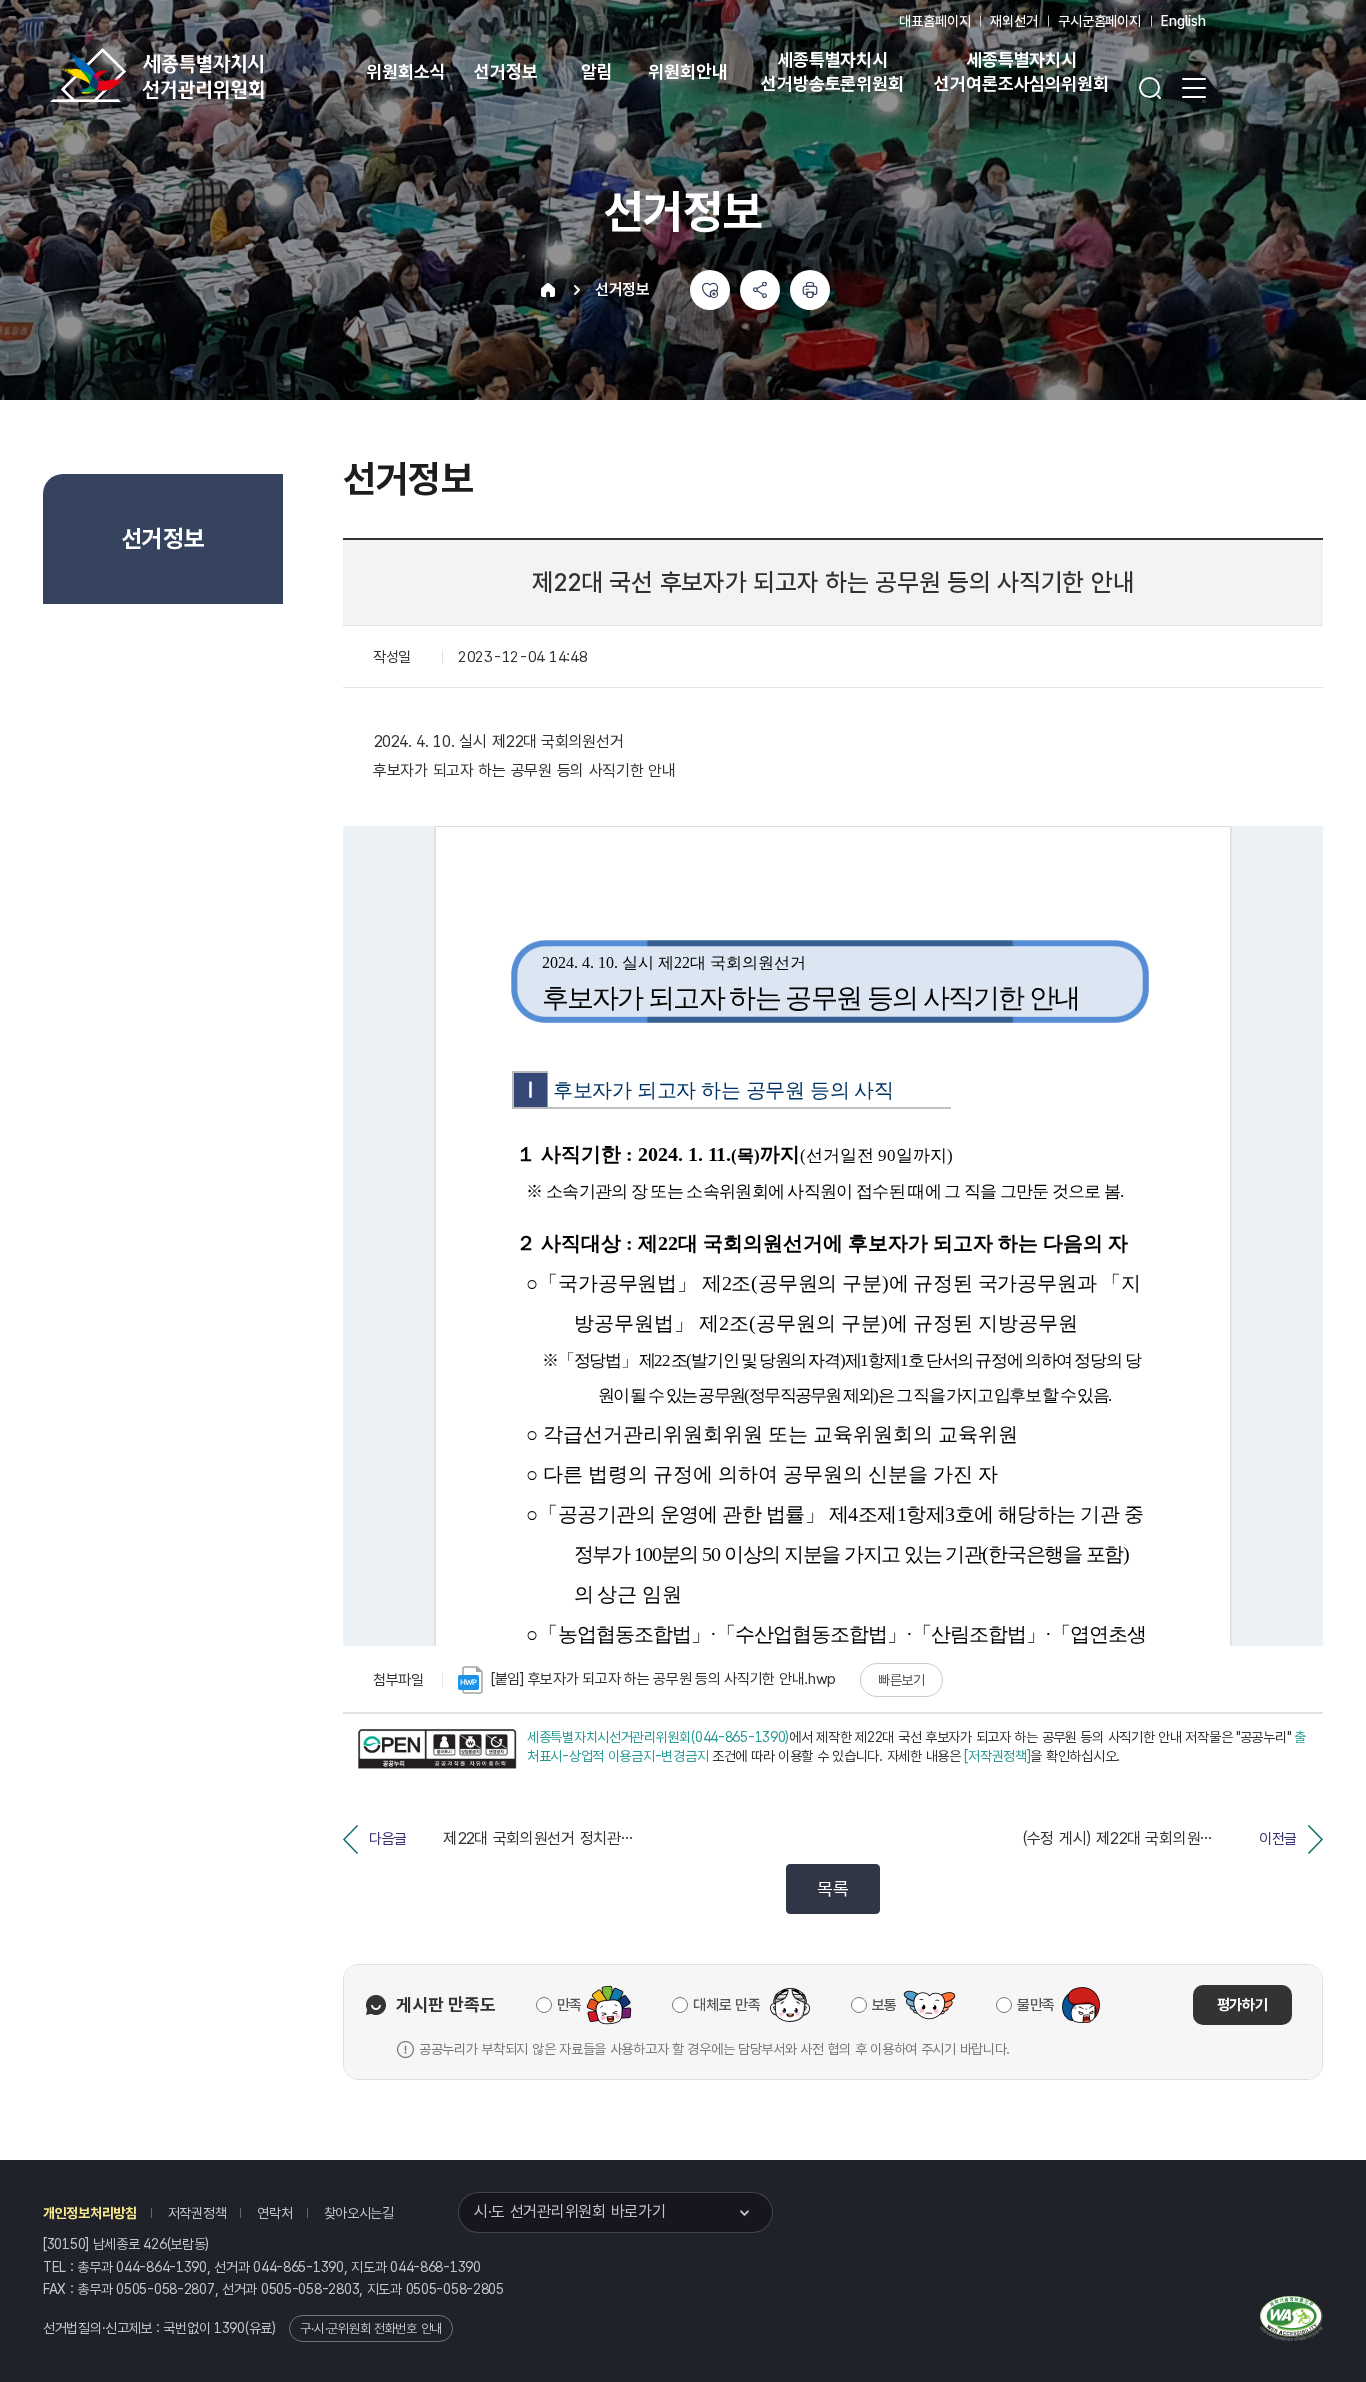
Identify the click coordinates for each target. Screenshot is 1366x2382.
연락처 (274, 2213)
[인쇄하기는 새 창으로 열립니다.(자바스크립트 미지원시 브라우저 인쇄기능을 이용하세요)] (810, 290)
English (1183, 21)
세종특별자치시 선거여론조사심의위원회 (1021, 71)
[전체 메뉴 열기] (1194, 88)
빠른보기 (901, 1680)
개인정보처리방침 (90, 2213)
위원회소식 (405, 71)
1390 (229, 2328)
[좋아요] (710, 290)
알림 (597, 71)
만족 (569, 2005)
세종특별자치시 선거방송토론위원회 (832, 71)
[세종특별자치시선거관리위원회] (220, 75)
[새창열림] (437, 1749)
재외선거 (1013, 21)
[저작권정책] (997, 1756)
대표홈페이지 (934, 21)
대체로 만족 (726, 2005)
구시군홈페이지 (1099, 21)
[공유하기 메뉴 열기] (760, 290)
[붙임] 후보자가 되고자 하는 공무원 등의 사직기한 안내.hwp (663, 1679)
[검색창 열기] (1150, 88)
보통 (884, 2005)
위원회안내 (687, 71)
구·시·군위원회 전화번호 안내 (371, 2328)
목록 (832, 1888)
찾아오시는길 (359, 2213)
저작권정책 (197, 2213)
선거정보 (505, 71)
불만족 (1036, 2005)
